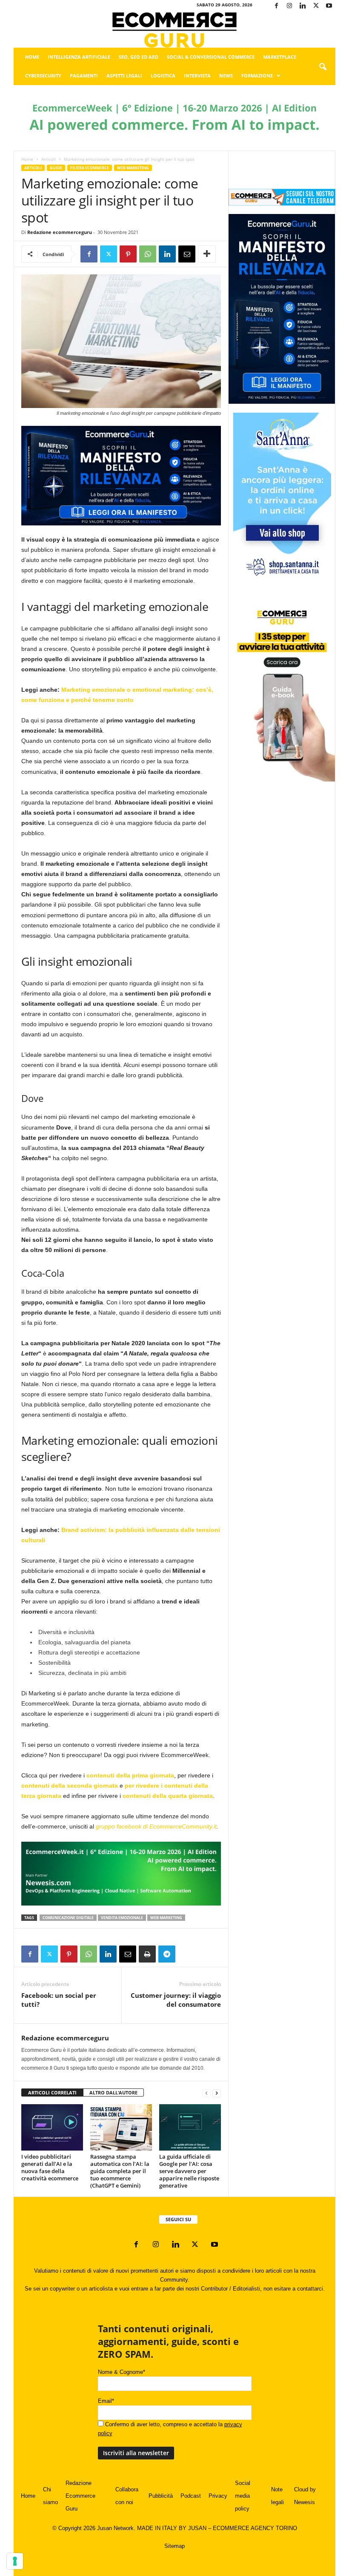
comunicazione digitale (68, 1918)
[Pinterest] (128, 254)
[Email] (187, 254)
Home (32, 57)
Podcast (191, 2496)
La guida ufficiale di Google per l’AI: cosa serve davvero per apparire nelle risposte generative (189, 2171)
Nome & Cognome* (122, 2372)
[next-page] (217, 2093)
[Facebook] (276, 6)
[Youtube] (329, 6)
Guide (56, 168)
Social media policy (243, 2496)
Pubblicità (161, 2496)
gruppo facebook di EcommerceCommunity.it (156, 1826)
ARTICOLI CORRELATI (52, 2092)
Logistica (163, 76)
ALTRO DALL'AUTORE (113, 2092)
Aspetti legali (124, 76)
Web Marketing (133, 168)
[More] (207, 254)
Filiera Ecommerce (90, 168)
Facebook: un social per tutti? (59, 2000)
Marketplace (280, 57)
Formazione (257, 76)
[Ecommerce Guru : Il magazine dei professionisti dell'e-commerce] (174, 30)
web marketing (166, 1918)
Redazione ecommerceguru (60, 232)
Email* (106, 2401)
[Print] (147, 1954)
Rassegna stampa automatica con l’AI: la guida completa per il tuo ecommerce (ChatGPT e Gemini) (120, 2171)
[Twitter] (316, 6)
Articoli (49, 159)
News (226, 76)
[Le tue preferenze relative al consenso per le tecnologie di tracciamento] (15, 2561)
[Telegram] (167, 1954)
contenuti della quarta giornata (168, 1796)
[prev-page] (206, 2093)
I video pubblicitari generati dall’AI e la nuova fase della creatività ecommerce (50, 2167)
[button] (323, 67)
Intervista (197, 76)
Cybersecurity (43, 76)
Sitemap (174, 2546)
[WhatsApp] (148, 254)
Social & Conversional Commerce (211, 57)
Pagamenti (84, 76)
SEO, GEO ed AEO (139, 57)
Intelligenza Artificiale (79, 57)
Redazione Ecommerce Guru (80, 2496)
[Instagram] (289, 6)
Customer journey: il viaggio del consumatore (176, 2000)
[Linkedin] (303, 6)
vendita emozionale (122, 1918)
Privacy (218, 2496)
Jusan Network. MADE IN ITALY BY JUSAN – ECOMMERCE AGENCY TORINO (197, 2528)
